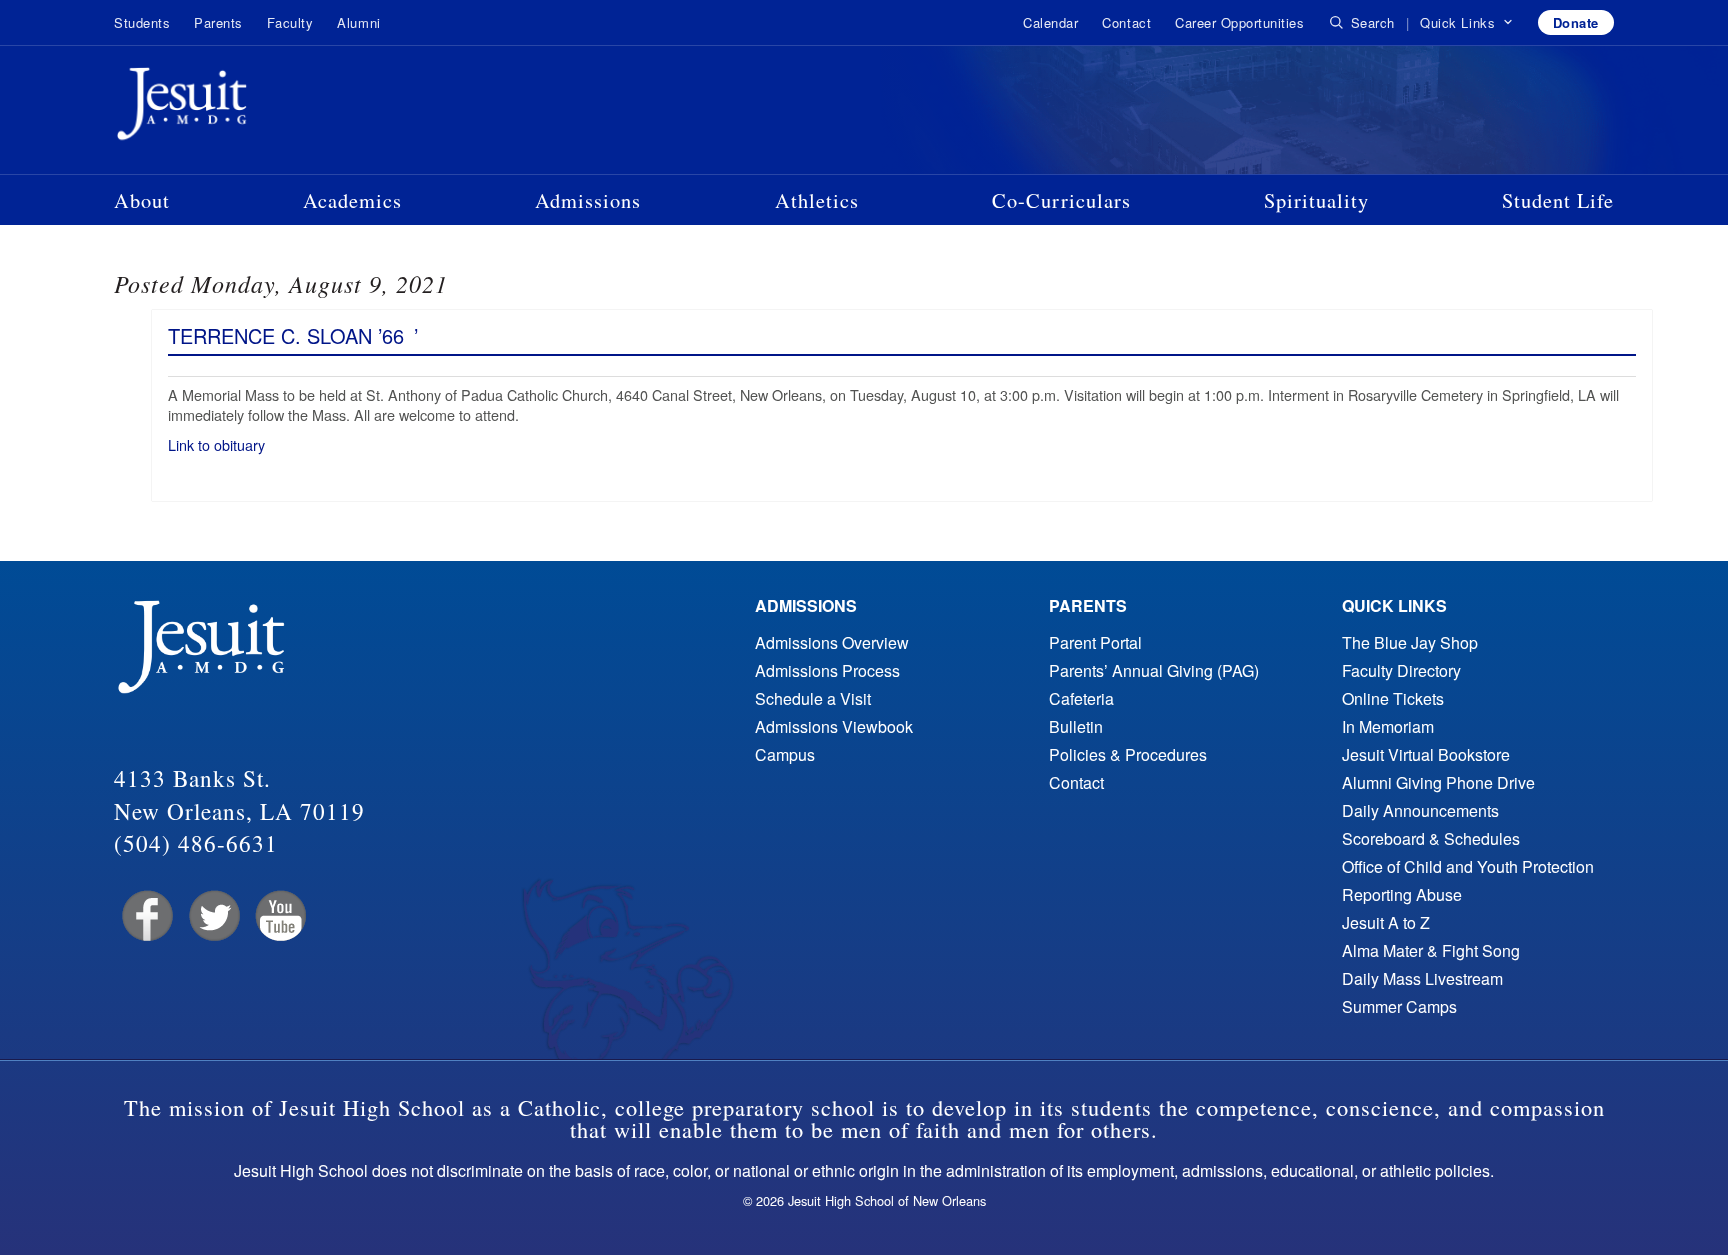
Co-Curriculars (1061, 200)
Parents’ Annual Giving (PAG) (1154, 670)
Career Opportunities (1239, 22)
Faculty (290, 22)
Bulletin (1076, 726)
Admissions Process (827, 670)
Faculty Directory (1401, 670)
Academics (352, 200)
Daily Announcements (1420, 810)
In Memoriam (1388, 726)
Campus (785, 754)
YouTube (279, 916)
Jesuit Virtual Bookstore (1426, 754)
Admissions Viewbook (834, 726)
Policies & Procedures (1128, 754)
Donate (1576, 22)
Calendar (1050, 22)
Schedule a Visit (813, 698)
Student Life (1558, 200)
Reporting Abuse (1402, 894)
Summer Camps (1399, 1006)
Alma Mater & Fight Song (1431, 950)
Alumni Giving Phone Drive (1438, 782)
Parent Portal (1095, 642)
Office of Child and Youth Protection (1468, 866)
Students (142, 22)
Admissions (588, 200)
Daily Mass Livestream (1422, 978)
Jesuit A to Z (1386, 922)
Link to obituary (218, 444)
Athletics (817, 200)
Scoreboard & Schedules (1431, 838)
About (142, 200)
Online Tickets (1393, 698)
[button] (1466, 23)
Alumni (358, 22)
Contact (1126, 22)
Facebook (145, 916)
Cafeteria (1081, 698)
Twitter (212, 916)
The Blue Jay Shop (1410, 642)
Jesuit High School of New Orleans (254, 108)
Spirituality (1316, 200)
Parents (218, 22)
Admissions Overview (832, 642)
